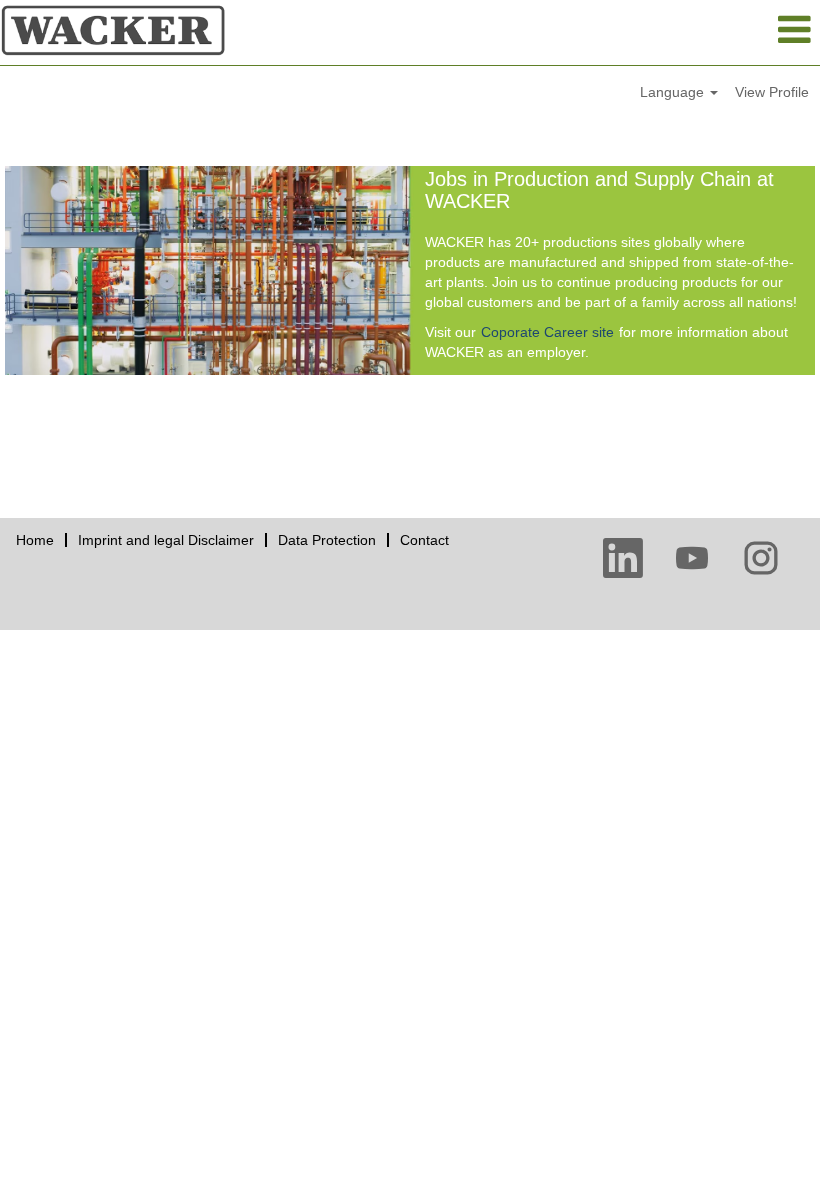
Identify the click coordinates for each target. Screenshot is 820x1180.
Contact (424, 540)
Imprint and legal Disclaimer (166, 540)
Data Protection (327, 540)
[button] (683, 29)
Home (35, 540)
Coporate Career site (547, 332)
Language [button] (674, 92)
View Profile (772, 92)
